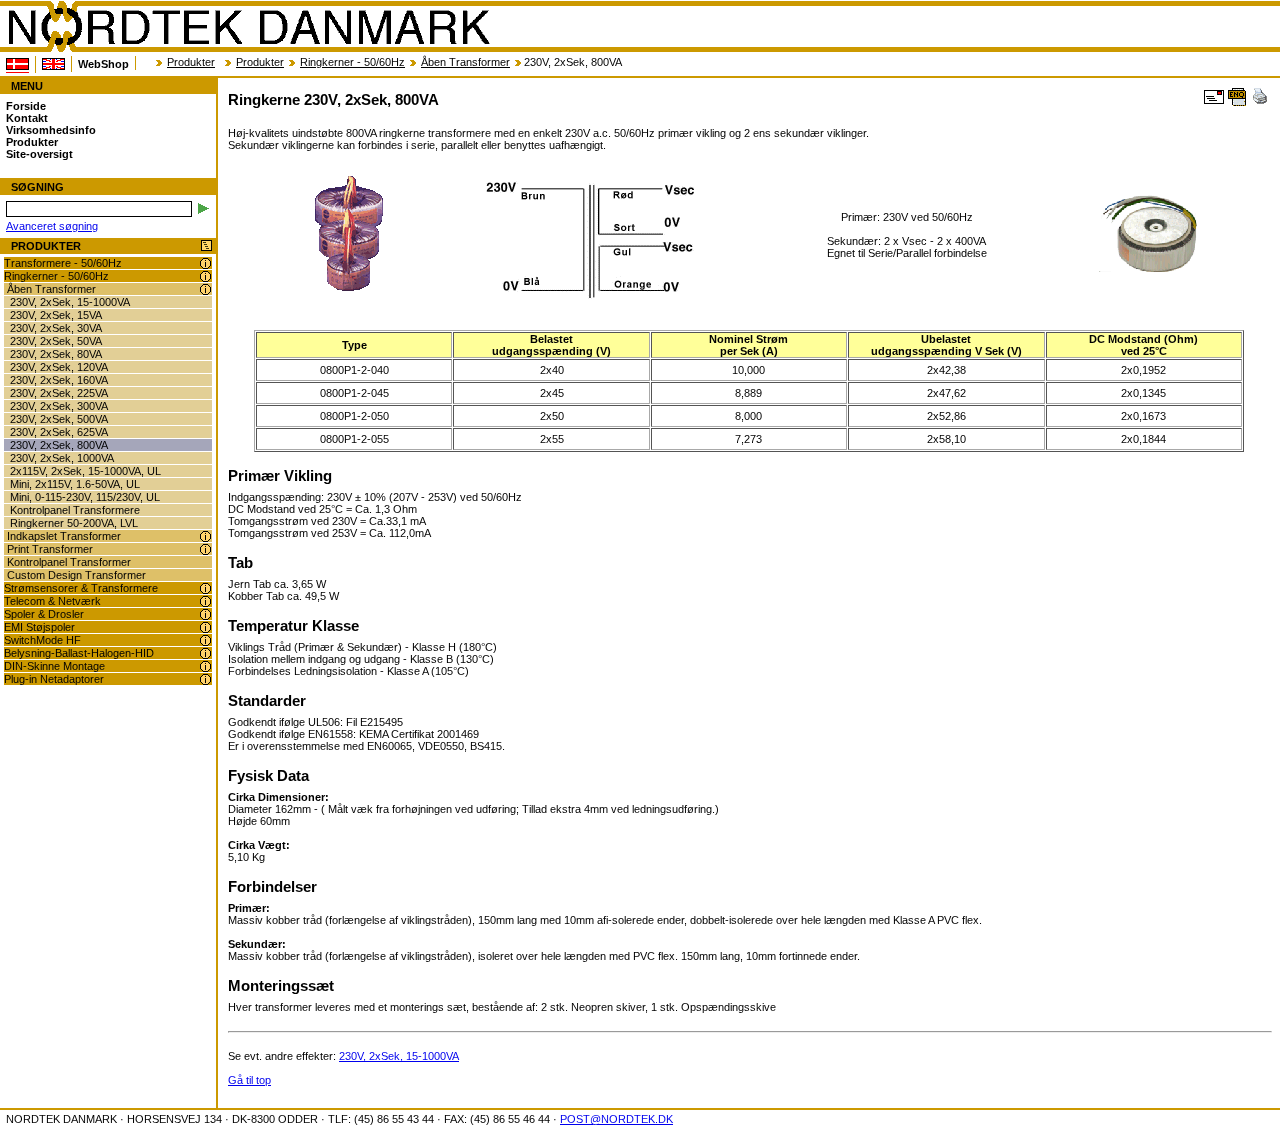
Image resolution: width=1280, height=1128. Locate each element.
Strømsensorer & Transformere (81, 588)
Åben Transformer (465, 62)
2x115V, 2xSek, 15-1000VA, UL (85, 471)
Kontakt (27, 118)
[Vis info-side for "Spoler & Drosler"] (205, 614)
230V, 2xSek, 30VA (56, 328)
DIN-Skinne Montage (54, 666)
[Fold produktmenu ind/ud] (206, 246)
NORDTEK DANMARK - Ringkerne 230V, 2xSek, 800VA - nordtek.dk (248, 27)
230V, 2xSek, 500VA (59, 419)
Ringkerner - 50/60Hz (352, 62)
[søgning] (203, 208)
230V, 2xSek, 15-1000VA (70, 302)
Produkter (191, 62)
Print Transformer (50, 549)
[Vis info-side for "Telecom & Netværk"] (205, 601)
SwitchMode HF (42, 640)
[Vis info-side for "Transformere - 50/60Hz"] (205, 263)
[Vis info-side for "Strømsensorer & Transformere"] (205, 588)
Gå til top (249, 1080)
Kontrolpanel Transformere (75, 510)
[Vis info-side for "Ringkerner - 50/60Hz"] (205, 276)
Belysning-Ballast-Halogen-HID (79, 653)
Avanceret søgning (52, 226)
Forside (26, 106)
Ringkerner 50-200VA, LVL (74, 523)
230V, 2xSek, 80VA (56, 354)
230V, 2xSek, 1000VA (62, 458)
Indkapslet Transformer (64, 536)
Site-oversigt (39, 154)
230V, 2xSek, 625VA (59, 432)
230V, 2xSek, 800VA (59, 445)
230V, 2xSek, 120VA (59, 367)
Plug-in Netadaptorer (54, 679)
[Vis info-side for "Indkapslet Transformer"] (205, 536)
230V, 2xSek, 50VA (56, 341)
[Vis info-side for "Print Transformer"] (205, 549)
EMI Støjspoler (39, 627)
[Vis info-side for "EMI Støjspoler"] (205, 627)
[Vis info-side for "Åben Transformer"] (205, 289)
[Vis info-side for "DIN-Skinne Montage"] (205, 666)
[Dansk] (17, 64)
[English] (53, 64)
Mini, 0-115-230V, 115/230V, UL (85, 497)
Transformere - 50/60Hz (63, 263)
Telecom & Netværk (52, 601)
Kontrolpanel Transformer (69, 562)
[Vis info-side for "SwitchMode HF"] (205, 640)
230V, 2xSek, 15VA (56, 315)
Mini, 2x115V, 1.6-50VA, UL (75, 484)
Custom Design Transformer (76, 575)
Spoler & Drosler (44, 614)
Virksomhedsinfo (51, 130)
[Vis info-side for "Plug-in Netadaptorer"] (205, 679)
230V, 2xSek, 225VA (59, 393)
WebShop (103, 64)
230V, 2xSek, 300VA (59, 406)
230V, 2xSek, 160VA (59, 380)
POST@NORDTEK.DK (616, 1119)
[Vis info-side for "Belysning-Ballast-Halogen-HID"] (205, 653)
